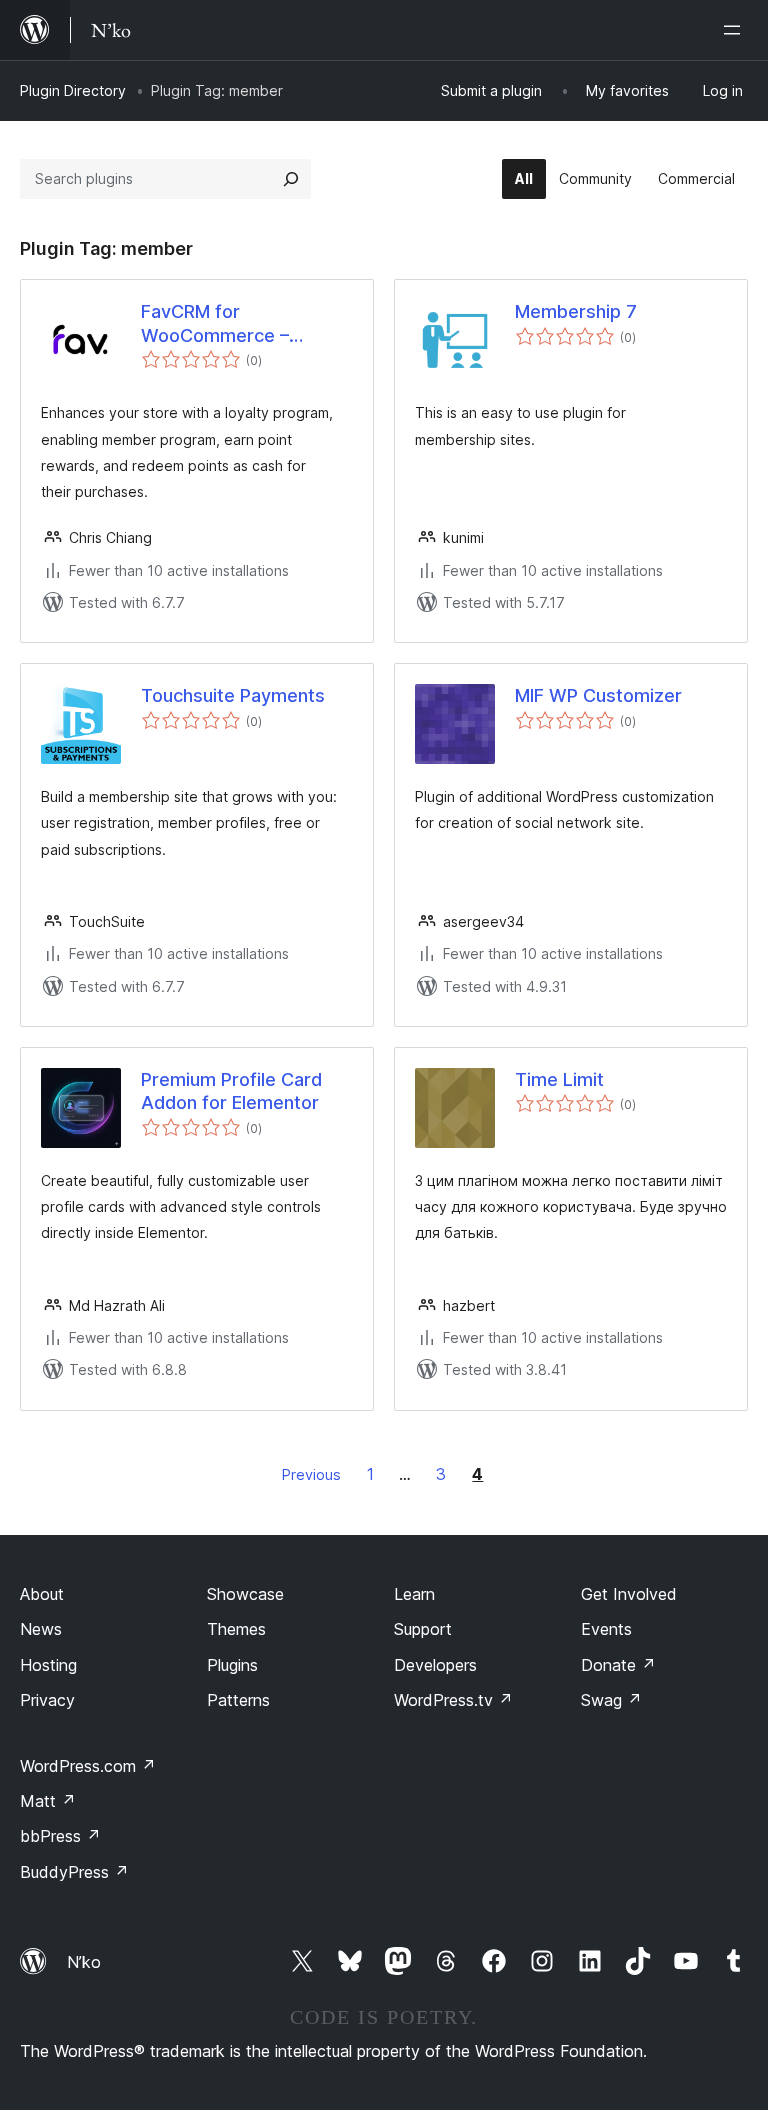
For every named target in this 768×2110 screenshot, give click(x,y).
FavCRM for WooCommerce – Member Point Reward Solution (235, 324)
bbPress (60, 1836)
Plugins (232, 1665)
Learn (414, 1594)
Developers (435, 1665)
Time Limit (559, 1079)
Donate (618, 1665)
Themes (236, 1629)
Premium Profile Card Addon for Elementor (231, 1091)
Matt (48, 1801)
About (42, 1594)
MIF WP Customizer (598, 695)
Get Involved (629, 1594)
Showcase (245, 1594)
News (41, 1629)
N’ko (84, 1962)
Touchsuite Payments (233, 695)
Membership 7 (576, 311)
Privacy (47, 1700)
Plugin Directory (73, 90)
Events (606, 1629)
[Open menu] (736, 30)
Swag (611, 1700)
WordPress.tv (453, 1700)
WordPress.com (88, 1766)
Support (423, 1629)
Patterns (238, 1700)
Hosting (48, 1665)
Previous (311, 1474)
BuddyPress (74, 1872)
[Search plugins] (291, 179)
